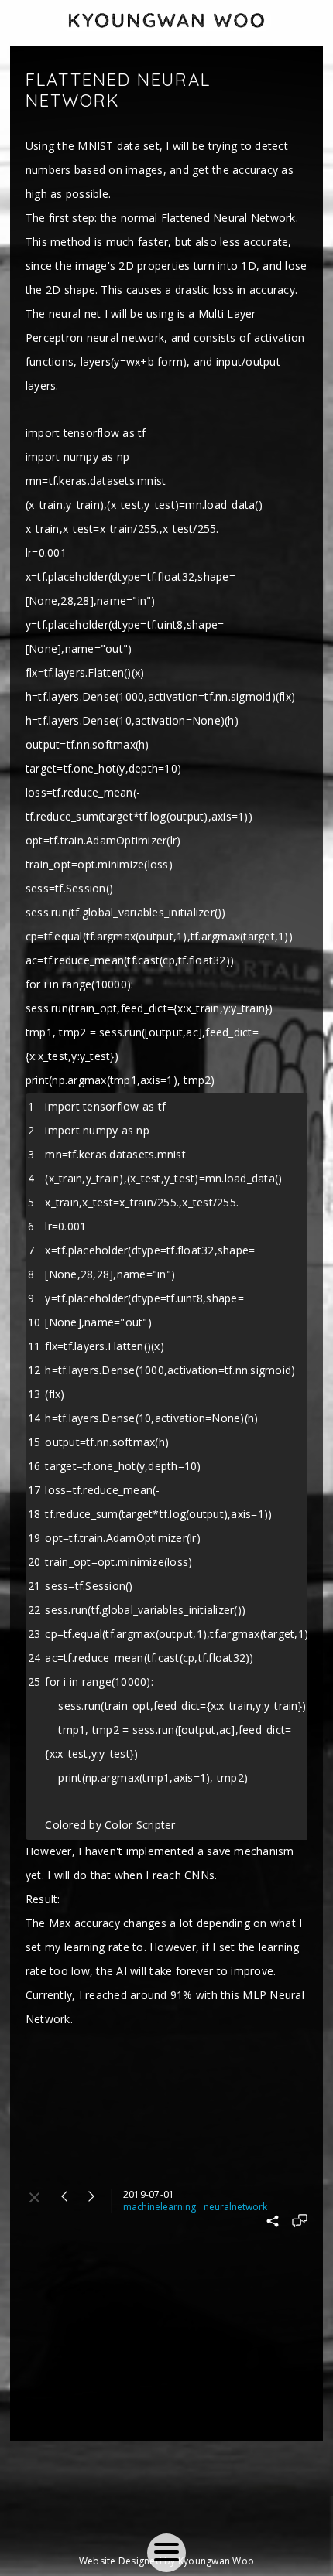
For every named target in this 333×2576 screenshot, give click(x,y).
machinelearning (160, 2207)
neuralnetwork (235, 2207)
